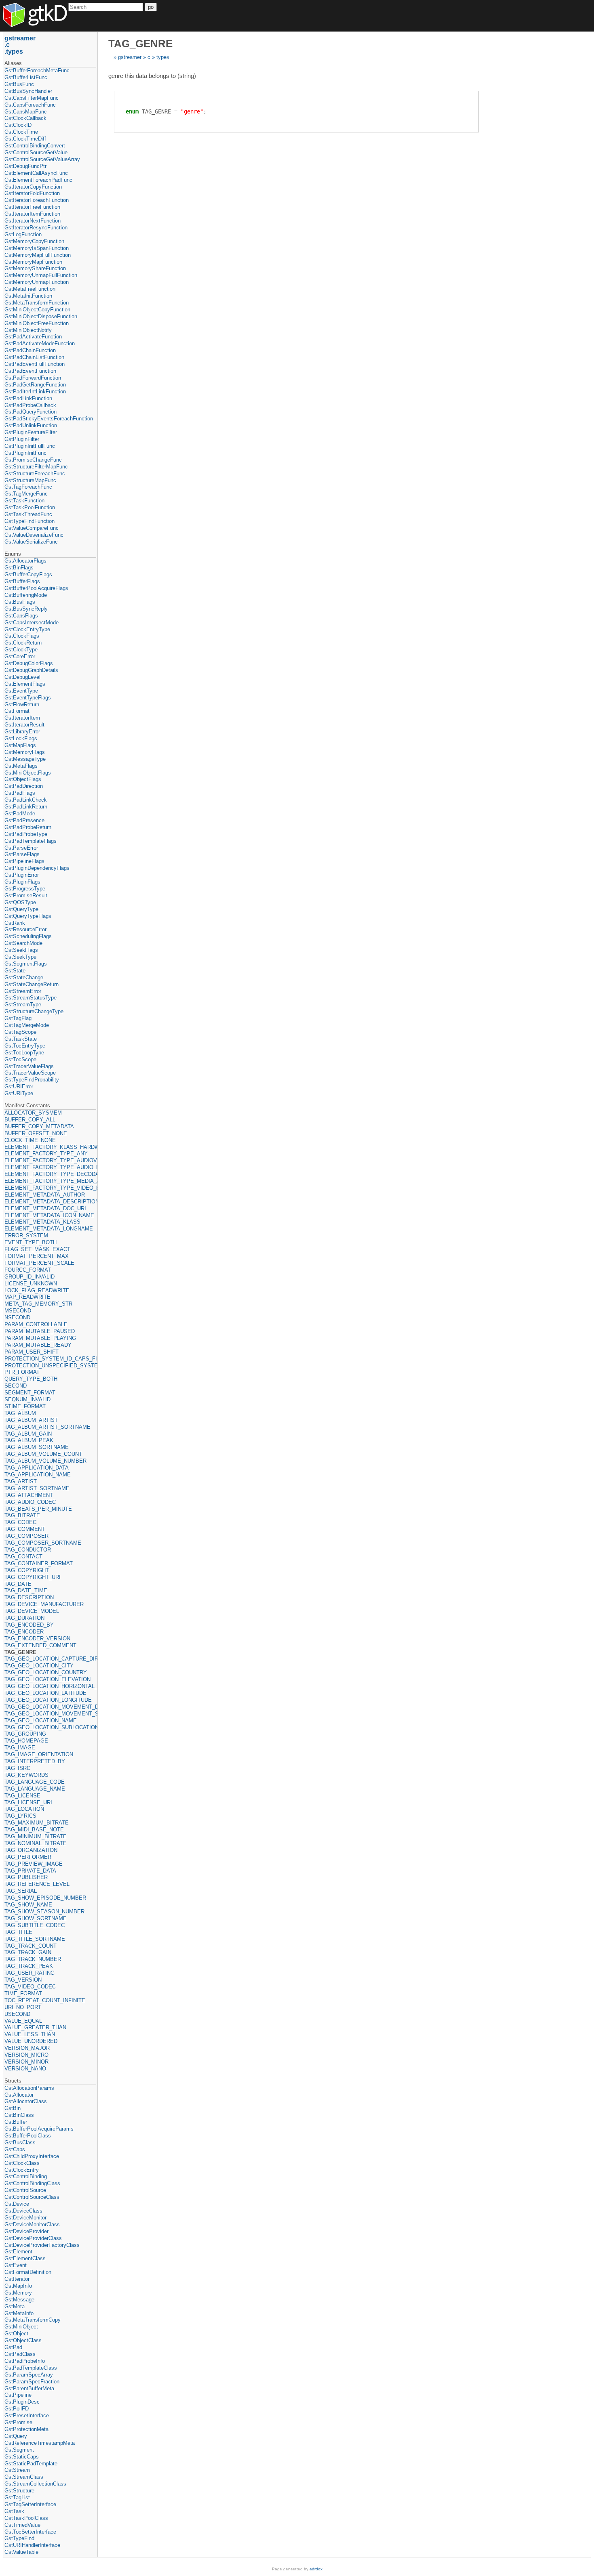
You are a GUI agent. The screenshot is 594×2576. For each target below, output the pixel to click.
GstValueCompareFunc (32, 528)
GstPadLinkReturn (26, 807)
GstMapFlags (20, 745)
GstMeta (15, 2306)
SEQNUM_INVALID (27, 1399)
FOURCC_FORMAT (28, 1270)
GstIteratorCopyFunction (33, 187)
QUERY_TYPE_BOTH (31, 1379)
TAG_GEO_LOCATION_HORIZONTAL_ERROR (50, 1686)
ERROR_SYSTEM (26, 1236)
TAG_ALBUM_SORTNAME (37, 1447)
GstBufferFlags (22, 581)
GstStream (17, 2470)
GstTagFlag (18, 1018)
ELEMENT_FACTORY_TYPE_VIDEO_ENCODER (50, 1188)
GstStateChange (24, 977)
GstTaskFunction (24, 501)
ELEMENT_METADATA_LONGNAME (49, 1229)
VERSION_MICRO (26, 2055)
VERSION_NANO (25, 2069)
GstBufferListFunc (26, 77)
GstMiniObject (21, 2327)
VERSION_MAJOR (27, 2048)
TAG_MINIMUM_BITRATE (36, 1836)
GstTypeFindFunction (29, 521)
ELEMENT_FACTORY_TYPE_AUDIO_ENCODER (50, 1167)
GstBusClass (20, 2142)
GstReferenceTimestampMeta (40, 2443)
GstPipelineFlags (24, 861)
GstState (15, 971)
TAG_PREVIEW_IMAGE (34, 1864)
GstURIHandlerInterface (32, 2545)
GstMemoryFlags (25, 752)
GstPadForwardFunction (33, 378)
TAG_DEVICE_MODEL (32, 1611)
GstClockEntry (22, 2170)
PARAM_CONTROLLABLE (36, 1324)
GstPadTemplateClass (31, 2368)
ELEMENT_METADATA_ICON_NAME (49, 1215)
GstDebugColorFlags (29, 663)
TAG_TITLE (18, 1932)
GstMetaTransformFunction (37, 303)
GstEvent (16, 2265)
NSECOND (17, 1317)
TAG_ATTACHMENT (29, 1495)
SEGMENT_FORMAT (30, 1393)
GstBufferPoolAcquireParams (39, 2129)
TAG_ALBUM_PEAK (29, 1440)
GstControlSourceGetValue (36, 152)
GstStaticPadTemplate (31, 2464)
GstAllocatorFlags (25, 561)
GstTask (14, 2511)
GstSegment (19, 2450)
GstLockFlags (21, 738)
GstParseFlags (22, 854)
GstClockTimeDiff (25, 139)
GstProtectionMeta (26, 2429)
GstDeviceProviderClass (33, 2238)
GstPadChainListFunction (34, 357)
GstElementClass (25, 2258)
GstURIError (19, 1086)
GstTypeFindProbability (32, 1080)
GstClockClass (22, 2163)
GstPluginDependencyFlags (37, 868)
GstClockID (18, 125)
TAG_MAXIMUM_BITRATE (37, 1823)
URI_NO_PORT (23, 2007)
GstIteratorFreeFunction (32, 207)
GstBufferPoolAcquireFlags (36, 588)
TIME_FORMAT (23, 1993)
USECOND (17, 2014)
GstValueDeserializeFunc (34, 535)
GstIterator (17, 2279)
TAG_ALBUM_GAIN (28, 1434)
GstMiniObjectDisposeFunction (41, 316)
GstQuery (16, 2436)
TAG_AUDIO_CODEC (30, 1502)
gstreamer (130, 57)
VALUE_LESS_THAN (30, 2034)
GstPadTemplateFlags (31, 841)
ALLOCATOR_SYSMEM (33, 1113)
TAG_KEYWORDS (26, 1775)
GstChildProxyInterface (32, 2156)
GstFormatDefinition (28, 2272)
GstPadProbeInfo (25, 2361)
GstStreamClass (24, 2477)
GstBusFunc (19, 84)
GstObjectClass (23, 2340)
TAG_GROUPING (25, 1734)
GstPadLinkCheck (26, 800)
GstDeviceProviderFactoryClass (42, 2245)
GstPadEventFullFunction (35, 364)
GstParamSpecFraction (32, 2382)
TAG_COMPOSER (26, 1536)
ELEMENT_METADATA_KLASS (42, 1222)
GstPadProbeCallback (30, 405)
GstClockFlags (22, 636)
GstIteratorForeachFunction (37, 200)
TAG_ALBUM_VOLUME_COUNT (43, 1454)
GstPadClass (20, 2354)
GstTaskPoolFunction (30, 507)
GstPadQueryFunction (31, 412)
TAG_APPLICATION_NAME (38, 1475)
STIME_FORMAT (25, 1406)
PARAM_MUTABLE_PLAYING (40, 1338)
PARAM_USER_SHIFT (32, 1352)
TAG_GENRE (20, 1652)
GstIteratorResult (24, 725)
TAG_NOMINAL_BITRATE (36, 1843)
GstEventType (21, 691)
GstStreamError (23, 991)
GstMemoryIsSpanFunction (37, 248)
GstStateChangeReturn (32, 984)
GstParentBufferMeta (29, 2388)
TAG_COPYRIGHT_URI (33, 1577)
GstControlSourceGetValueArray (42, 159)
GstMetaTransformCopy (33, 2320)
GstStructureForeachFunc (35, 473)
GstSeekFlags (21, 950)
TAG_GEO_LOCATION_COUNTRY (46, 1672)
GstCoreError (20, 656)
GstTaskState (21, 1039)
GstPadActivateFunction (33, 337)
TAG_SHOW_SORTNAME (36, 1918)
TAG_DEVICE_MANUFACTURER (44, 1604)
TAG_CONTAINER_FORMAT (39, 1563)
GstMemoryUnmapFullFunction (41, 275)
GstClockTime (21, 132)
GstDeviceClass (23, 2211)
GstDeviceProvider (26, 2231)
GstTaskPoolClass (26, 2518)
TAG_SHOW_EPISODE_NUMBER (45, 1898)
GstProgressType (25, 889)
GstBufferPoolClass (28, 2136)
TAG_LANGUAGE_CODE (35, 1782)
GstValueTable (21, 2552)
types (163, 57)
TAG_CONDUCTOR (28, 1550)
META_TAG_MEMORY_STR (38, 1304)
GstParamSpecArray (29, 2375)
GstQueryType (21, 909)
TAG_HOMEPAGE (26, 1741)
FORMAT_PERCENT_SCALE (39, 1263)
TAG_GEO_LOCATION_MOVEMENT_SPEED (50, 1714)
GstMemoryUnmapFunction (37, 282)
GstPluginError (22, 875)
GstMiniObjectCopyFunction (37, 310)
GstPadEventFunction (30, 371)
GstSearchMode (23, 943)
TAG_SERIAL (21, 1891)
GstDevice (17, 2204)
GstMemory (18, 2293)
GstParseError (21, 848)
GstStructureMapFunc (30, 480)
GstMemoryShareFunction (35, 268)
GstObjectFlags (23, 779)
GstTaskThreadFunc (28, 514)
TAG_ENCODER (24, 1632)
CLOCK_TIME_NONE (30, 1140)
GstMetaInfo (19, 2313)
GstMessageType (25, 759)
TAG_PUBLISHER (26, 1877)
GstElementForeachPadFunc (38, 180)
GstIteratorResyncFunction (36, 228)
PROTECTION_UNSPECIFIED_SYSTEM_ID (50, 1366)
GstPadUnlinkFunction (31, 425)
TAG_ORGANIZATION (31, 1850)
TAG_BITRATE (22, 1515)
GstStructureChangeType (34, 1011)
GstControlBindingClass (32, 2183)
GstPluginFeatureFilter (31, 432)
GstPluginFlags (22, 882)
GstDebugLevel (22, 677)
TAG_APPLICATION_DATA (37, 1468)
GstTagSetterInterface (30, 2504)
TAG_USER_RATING (29, 1973)
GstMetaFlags (21, 766)
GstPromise (18, 2422)
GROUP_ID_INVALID (29, 1277)
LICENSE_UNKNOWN (31, 1284)
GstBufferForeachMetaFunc (37, 70)
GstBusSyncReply (26, 609)
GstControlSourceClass (32, 2197)
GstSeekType (20, 957)
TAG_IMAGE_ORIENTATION (39, 1754)
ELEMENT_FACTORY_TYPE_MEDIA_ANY (50, 1181)
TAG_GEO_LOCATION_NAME (41, 1720)
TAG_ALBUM (20, 1413)
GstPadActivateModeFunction (40, 343)
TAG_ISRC (17, 1768)
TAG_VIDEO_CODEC (30, 1987)
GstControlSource (25, 2190)
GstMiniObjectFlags (28, 773)
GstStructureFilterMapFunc (36, 467)
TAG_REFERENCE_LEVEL (37, 1884)
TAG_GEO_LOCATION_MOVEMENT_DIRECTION (50, 1707)
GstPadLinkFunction (28, 398)
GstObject (16, 2334)
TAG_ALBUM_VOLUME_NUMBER (45, 1461)
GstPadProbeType (26, 834)
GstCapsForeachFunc (30, 105)
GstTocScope (20, 1059)
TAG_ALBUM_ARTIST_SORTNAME (47, 1427)
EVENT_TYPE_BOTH (31, 1242)
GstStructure (19, 2491)
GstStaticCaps (22, 2457)
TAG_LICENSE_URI (28, 1802)
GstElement (18, 2252)
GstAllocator (19, 2095)
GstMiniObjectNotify (28, 330)
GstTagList (17, 2497)
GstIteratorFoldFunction (32, 193)
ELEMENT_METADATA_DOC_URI (45, 1208)
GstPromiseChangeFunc (33, 460)
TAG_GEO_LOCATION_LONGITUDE (48, 1700)
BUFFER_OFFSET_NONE (36, 1133)
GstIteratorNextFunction (33, 221)
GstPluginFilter (22, 439)
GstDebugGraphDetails (31, 670)
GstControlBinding (26, 2176)
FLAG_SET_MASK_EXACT (37, 1249)
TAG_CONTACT (23, 1557)
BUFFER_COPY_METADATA (39, 1126)
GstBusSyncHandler (28, 91)
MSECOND (18, 1311)
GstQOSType (20, 902)
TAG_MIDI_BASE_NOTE (34, 1830)
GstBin (13, 2108)
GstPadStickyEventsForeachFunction (49, 419)
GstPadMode (20, 814)
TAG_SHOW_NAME (28, 1905)
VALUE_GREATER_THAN (35, 2027)
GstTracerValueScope (30, 1073)
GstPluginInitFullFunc (30, 446)
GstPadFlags (20, 793)
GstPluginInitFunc (25, 453)
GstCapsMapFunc (26, 112)
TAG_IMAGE (20, 1748)
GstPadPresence (24, 820)
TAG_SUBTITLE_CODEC (35, 1925)
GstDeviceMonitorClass (32, 2224)
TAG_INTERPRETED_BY (35, 1761)
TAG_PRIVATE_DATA (30, 1871)
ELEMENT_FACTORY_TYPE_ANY (46, 1154)
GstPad (13, 2347)
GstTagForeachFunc (28, 487)
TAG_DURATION (24, 1618)
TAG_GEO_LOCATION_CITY (39, 1666)
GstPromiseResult (26, 895)
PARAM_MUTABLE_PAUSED (40, 1331)
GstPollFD (17, 2409)
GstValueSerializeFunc (31, 542)
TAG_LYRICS (20, 1816)
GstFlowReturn (22, 704)
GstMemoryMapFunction (33, 262)
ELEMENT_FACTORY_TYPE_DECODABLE (50, 1174)
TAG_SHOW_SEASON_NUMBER (44, 1912)
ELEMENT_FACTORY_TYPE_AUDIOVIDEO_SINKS (50, 1160)
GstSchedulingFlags (28, 936)
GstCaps (15, 2149)
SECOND (16, 1386)
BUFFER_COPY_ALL (30, 1120)
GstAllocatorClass (26, 2101)
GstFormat (17, 711)
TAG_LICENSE (22, 1796)
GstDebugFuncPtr (25, 166)
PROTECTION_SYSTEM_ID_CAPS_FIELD (50, 1359)
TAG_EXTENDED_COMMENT (40, 1645)
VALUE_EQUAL (23, 2021)
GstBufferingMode (26, 595)
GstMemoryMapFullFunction (38, 255)
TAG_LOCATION (24, 1809)
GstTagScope (20, 1032)
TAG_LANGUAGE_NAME (35, 1789)
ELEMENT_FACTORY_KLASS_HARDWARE (50, 1147)
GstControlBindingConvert (35, 146)
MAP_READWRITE (27, 1297)
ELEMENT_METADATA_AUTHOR (45, 1195)
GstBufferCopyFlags (28, 574)
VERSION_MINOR (26, 2062)
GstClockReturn (23, 643)
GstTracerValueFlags (29, 1066)
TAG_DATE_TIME (26, 1590)
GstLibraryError (22, 732)
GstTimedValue (22, 2525)
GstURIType (19, 1093)
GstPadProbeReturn (28, 827)
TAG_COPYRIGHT (27, 1570)
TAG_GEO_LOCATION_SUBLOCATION (50, 1727)
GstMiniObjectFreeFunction (37, 323)
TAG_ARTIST (21, 1481)
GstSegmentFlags (26, 964)
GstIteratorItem (22, 718)
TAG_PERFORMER (28, 1857)
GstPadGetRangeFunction (35, 385)
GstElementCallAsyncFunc (36, 173)
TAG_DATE (18, 1584)
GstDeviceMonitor (25, 2218)
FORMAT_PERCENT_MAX (37, 1256)
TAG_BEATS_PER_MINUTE (38, 1509)
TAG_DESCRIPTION (29, 1597)
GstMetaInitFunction (28, 296)
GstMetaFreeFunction (30, 289)
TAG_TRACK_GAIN (28, 1952)
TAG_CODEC (20, 1522)
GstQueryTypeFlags (28, 916)
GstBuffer (16, 2122)
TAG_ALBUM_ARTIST (31, 1420)
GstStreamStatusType (31, 998)
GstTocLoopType (24, 1053)
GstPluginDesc (22, 2402)
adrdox (316, 2569)
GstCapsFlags (21, 616)
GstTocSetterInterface (30, 2532)
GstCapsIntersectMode (32, 622)
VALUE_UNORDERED (31, 2041)
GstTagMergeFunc (26, 494)
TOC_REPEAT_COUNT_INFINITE (45, 2000)
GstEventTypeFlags (28, 698)
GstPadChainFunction (30, 350)
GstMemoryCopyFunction (34, 241)
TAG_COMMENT (25, 1529)
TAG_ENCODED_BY (29, 1625)
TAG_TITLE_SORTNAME (35, 1939)
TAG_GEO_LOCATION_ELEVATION (47, 1679)
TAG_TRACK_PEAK (29, 1966)
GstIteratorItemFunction (32, 214)
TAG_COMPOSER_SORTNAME (43, 1543)
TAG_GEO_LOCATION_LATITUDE (45, 1693)
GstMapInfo (18, 2286)
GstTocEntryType (25, 1046)
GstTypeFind (19, 2538)
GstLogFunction (23, 234)
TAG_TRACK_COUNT (31, 1946)
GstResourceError (25, 929)
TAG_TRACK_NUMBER (33, 1959)
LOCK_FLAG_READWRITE (37, 1290)
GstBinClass (19, 2115)
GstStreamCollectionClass (35, 2484)
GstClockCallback (25, 118)
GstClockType (21, 650)
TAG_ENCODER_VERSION (37, 1639)
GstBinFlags (19, 568)
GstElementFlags (25, 684)
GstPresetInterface (27, 2415)
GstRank (15, 923)
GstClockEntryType (27, 629)
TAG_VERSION (23, 1980)
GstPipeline (18, 2395)
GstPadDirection (24, 786)
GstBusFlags (20, 602)
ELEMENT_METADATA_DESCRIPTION (50, 1202)
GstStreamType (23, 1005)
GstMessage (19, 2300)
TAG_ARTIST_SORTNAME (37, 1488)
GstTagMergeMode (27, 1025)
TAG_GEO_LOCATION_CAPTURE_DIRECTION (50, 1659)
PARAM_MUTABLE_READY (38, 1345)
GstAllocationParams (29, 2088)
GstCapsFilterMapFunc (32, 98)
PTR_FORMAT (22, 1372)
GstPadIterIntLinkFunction (35, 392)
